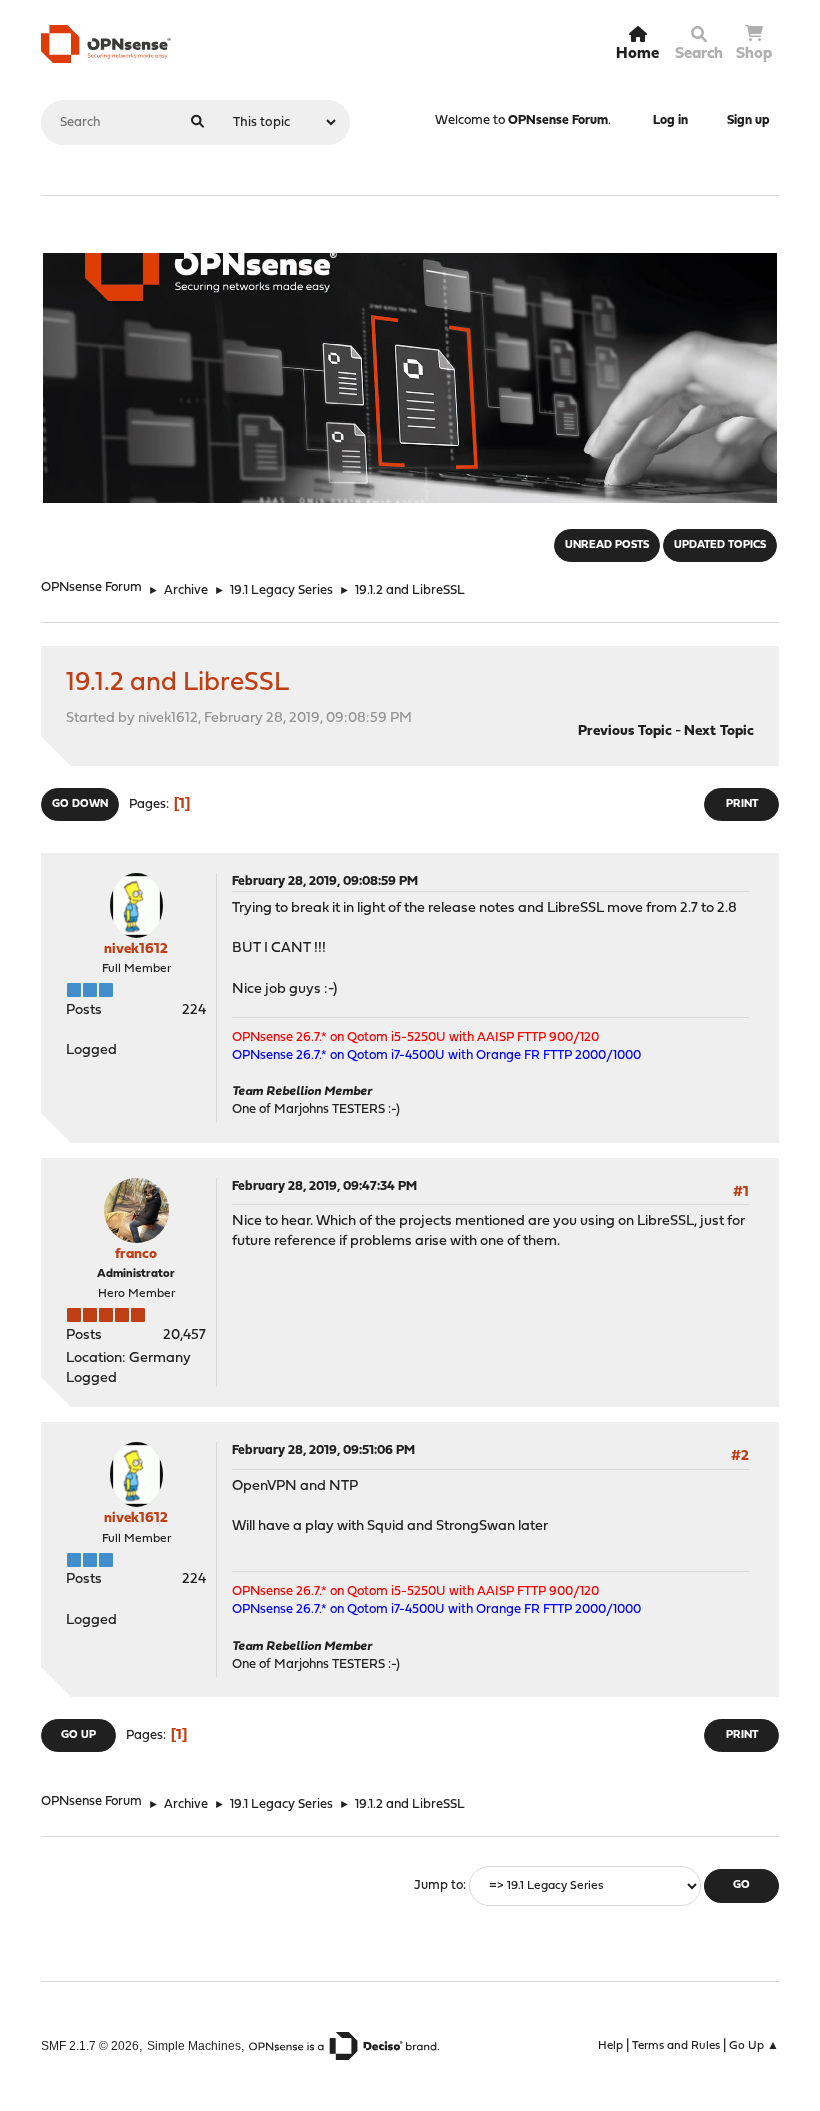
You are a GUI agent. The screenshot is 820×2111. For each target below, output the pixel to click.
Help (610, 2046)
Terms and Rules (676, 2046)
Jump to (438, 1885)
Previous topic (625, 731)
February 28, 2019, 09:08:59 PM (325, 881)
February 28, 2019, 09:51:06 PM (323, 1450)
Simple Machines (194, 2045)
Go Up (78, 1735)
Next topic (719, 731)
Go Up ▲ (754, 2046)
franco (136, 1254)
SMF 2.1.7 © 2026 (90, 2045)
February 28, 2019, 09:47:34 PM (324, 1186)
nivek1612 (136, 949)
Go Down (80, 804)
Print (742, 804)
